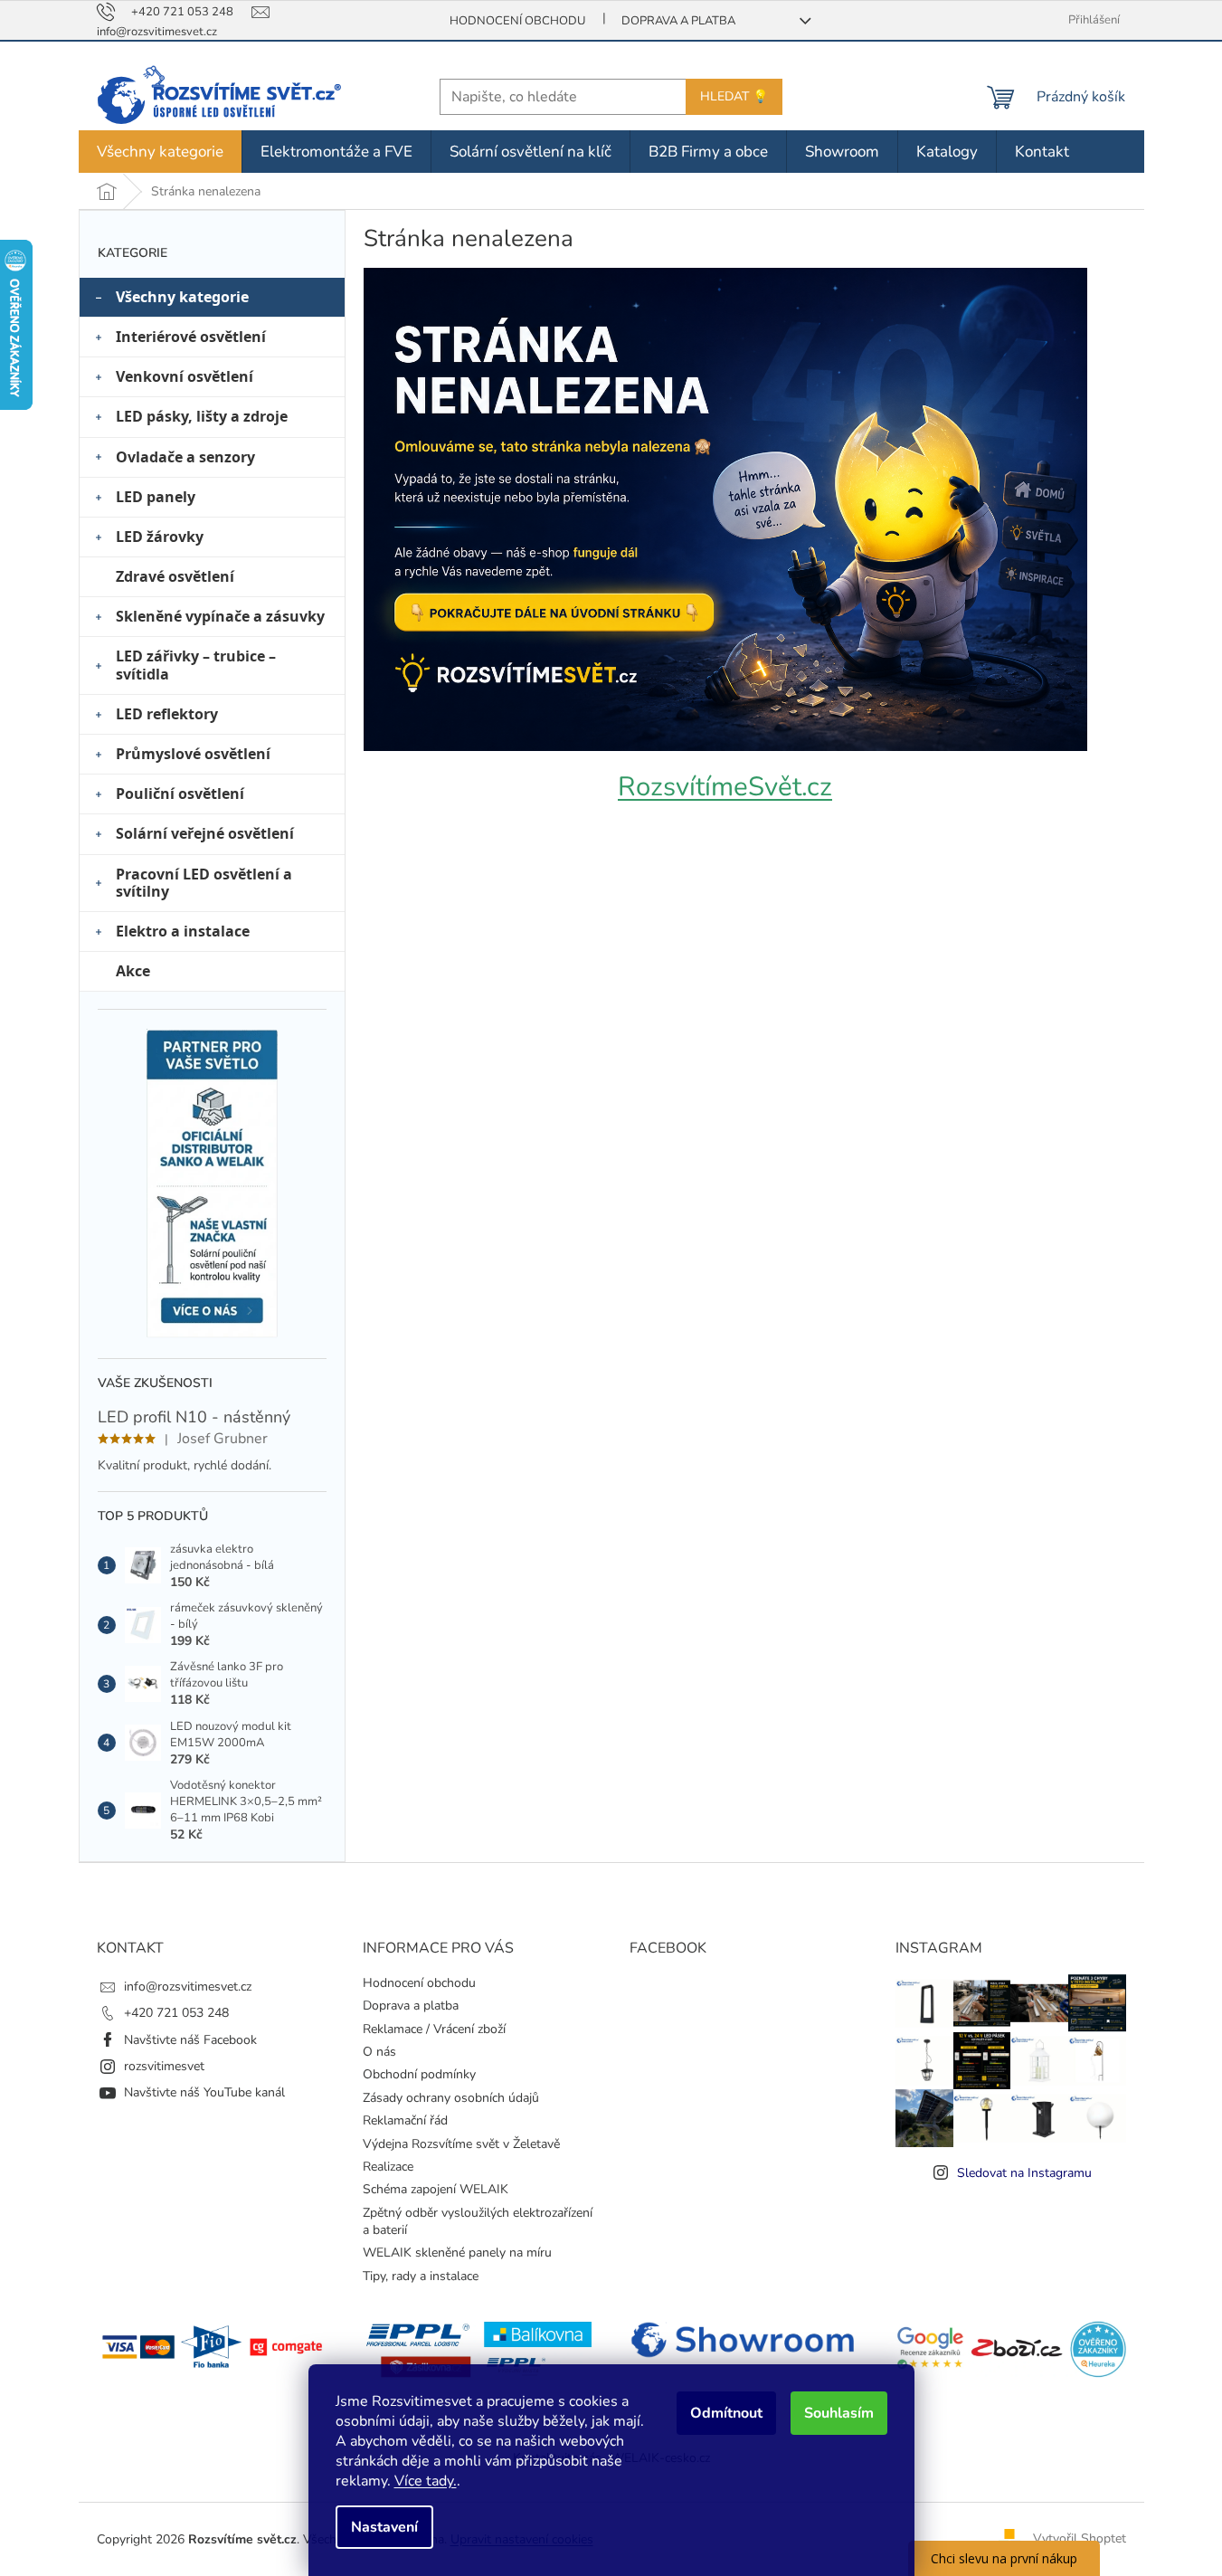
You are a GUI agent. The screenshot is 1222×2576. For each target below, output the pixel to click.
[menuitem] (160, 152)
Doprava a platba (678, 21)
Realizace (388, 2167)
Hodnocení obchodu (517, 21)
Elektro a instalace (183, 931)
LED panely (156, 497)
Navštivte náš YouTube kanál (204, 2092)
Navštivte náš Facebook (190, 2040)
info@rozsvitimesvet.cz (188, 1987)
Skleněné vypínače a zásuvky (220, 616)
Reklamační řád (405, 2120)
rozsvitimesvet (164, 2066)
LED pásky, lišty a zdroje (202, 416)
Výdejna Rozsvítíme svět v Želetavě (461, 2144)
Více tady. (426, 2481)
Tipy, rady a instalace (421, 2276)
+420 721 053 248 (176, 2013)
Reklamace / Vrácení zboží (434, 2029)
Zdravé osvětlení (175, 576)
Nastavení (384, 2527)
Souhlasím (839, 2413)
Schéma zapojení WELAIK (436, 2189)
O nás (379, 2052)
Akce (133, 971)
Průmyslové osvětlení (193, 754)
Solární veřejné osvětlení (205, 833)
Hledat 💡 (734, 96)
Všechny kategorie (182, 297)
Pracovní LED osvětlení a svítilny (204, 883)
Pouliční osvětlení (180, 794)
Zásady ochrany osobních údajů (451, 2098)
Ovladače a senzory (185, 457)
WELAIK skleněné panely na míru (457, 2253)
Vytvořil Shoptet (1080, 2538)
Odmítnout (726, 2413)
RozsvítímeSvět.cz (725, 786)
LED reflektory (167, 714)
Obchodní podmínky (419, 2074)
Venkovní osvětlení (185, 376)
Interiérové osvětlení (191, 337)
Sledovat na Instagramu (1024, 2173)
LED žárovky (160, 537)
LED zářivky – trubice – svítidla (196, 665)
